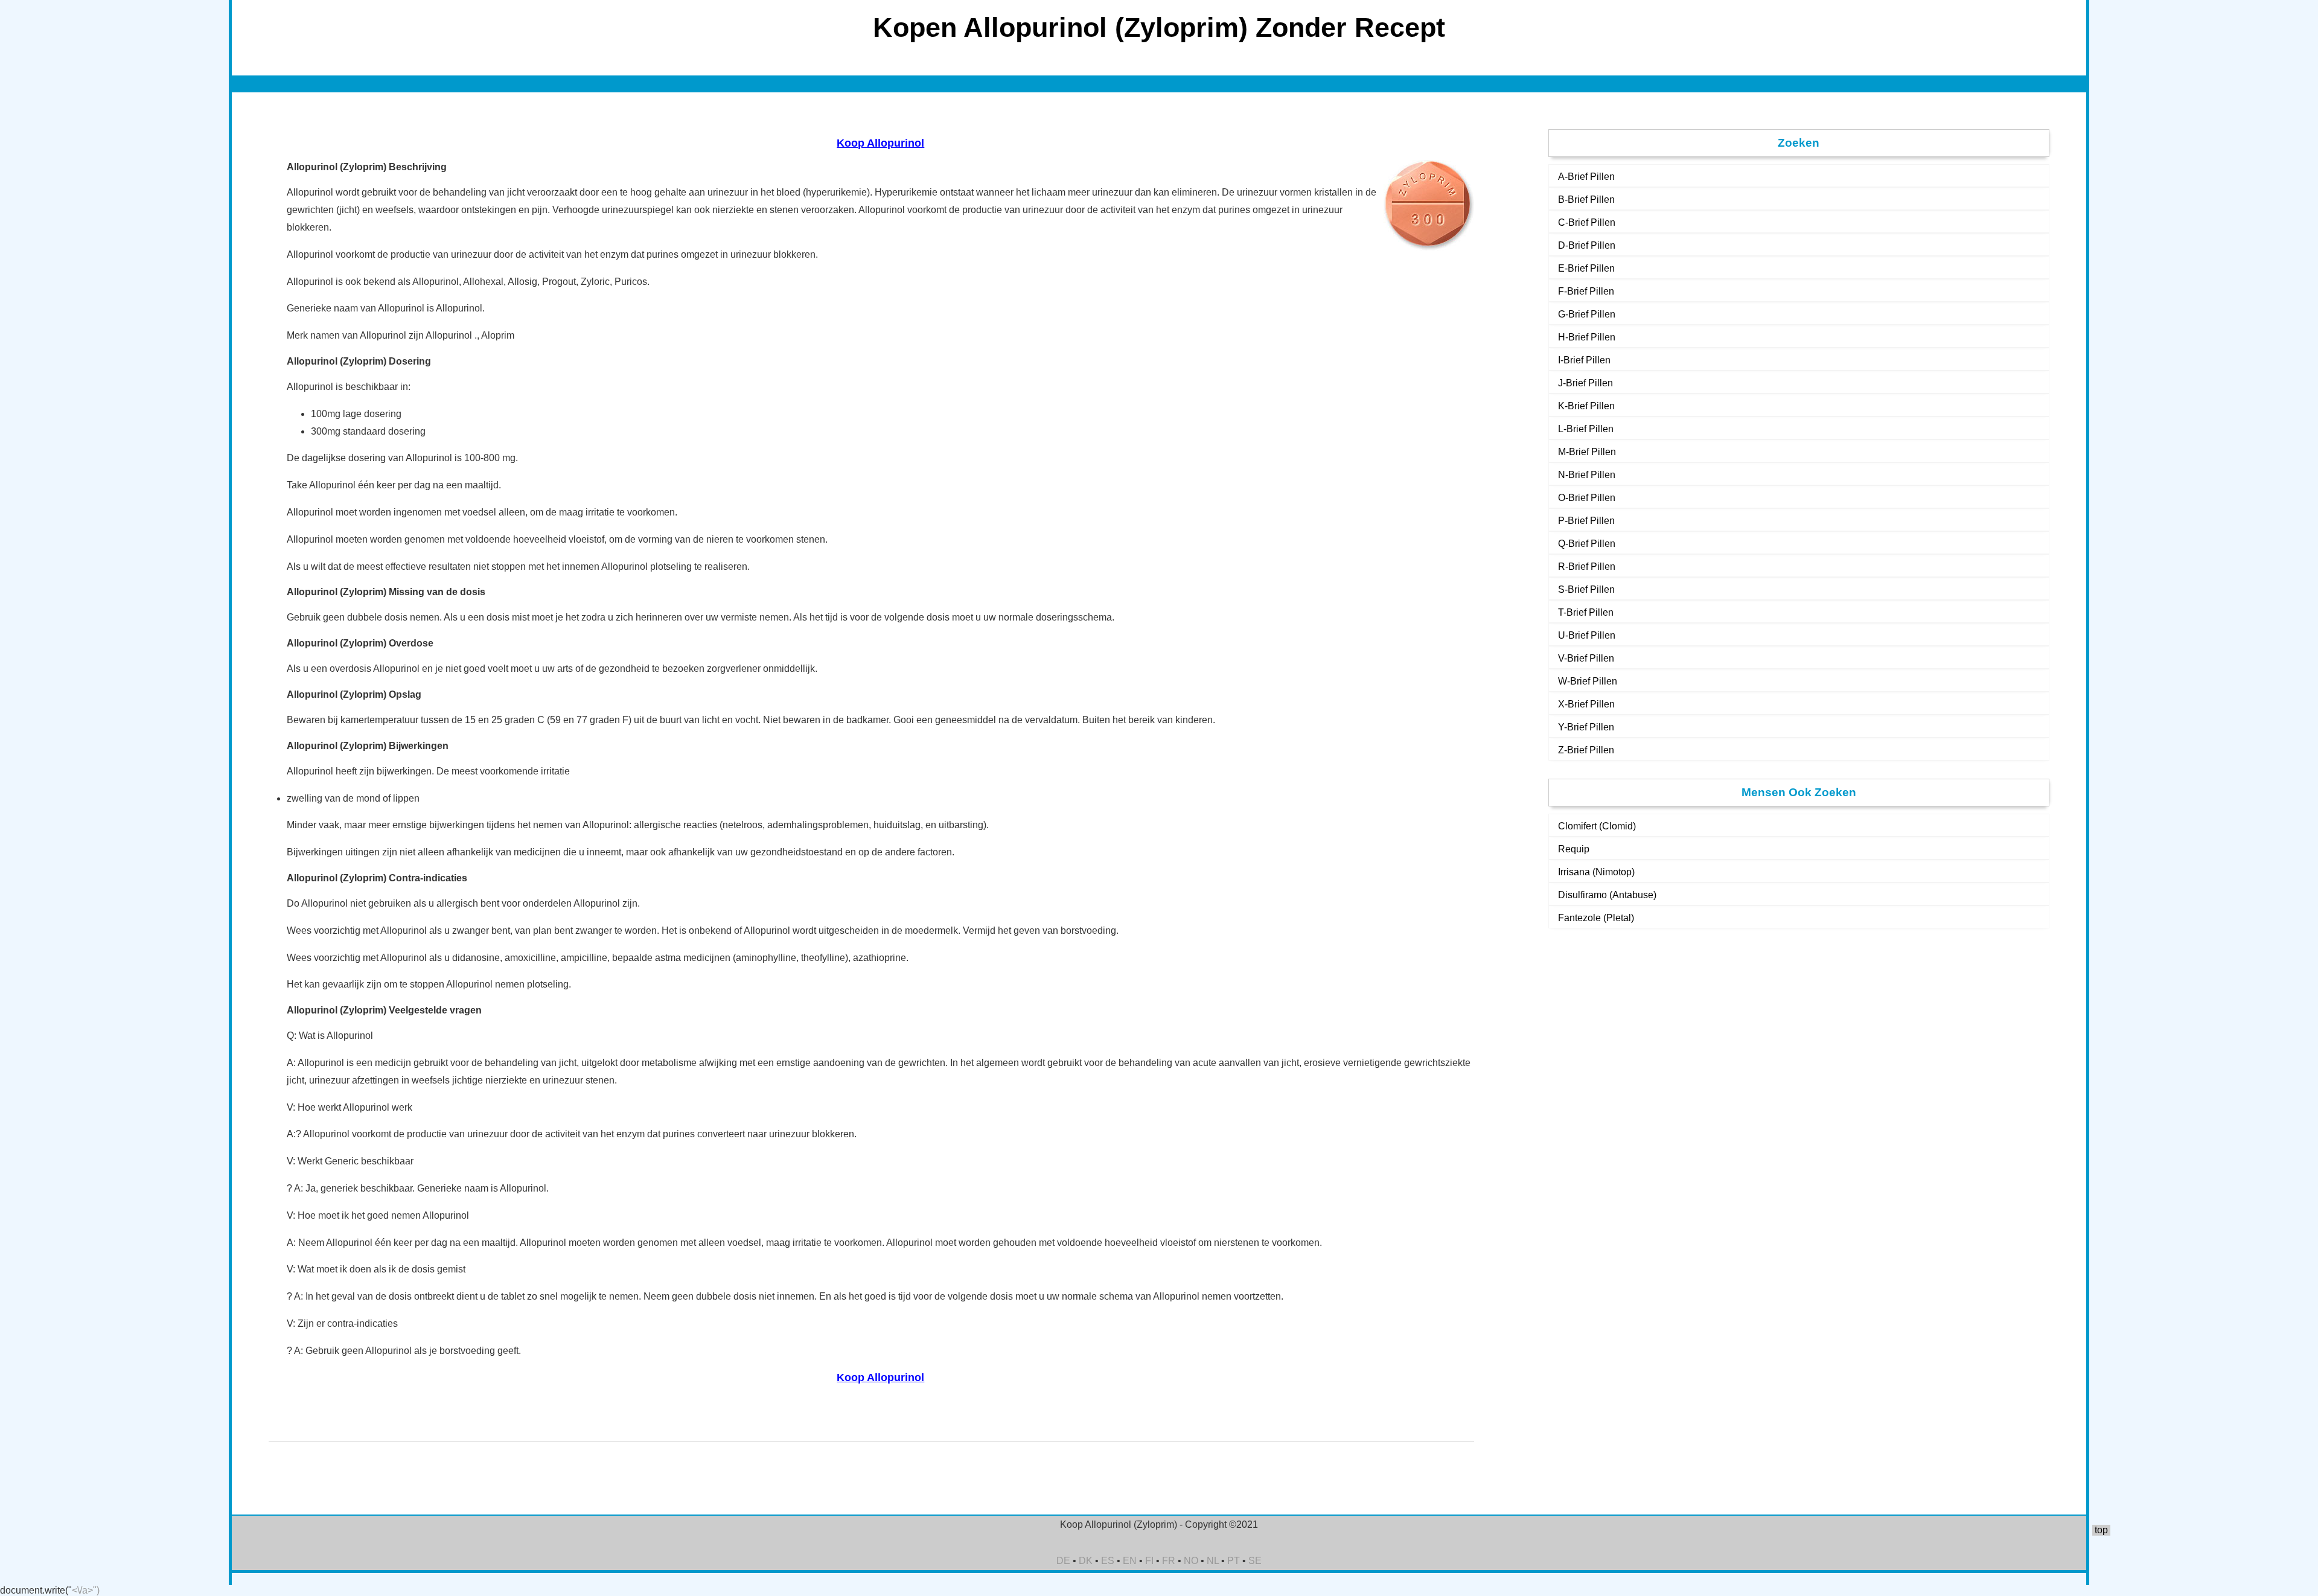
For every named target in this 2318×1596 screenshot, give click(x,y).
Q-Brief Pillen (1587, 544)
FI (1149, 1561)
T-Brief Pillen (1586, 612)
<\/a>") (86, 1590)
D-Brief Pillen (1587, 245)
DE (1063, 1561)
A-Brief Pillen (1586, 177)
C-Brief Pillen (1587, 222)
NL (1213, 1561)
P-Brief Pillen (1586, 521)
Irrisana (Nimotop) (1596, 872)
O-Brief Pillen (1587, 498)
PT (1234, 1561)
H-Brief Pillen (1587, 337)
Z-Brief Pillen (1586, 750)
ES (1108, 1561)
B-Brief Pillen (1586, 199)
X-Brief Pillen (1586, 704)
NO (1191, 1561)
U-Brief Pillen (1587, 635)
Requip (1574, 849)
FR (1169, 1561)
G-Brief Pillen (1587, 314)
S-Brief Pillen (1586, 589)
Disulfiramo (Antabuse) (1607, 895)
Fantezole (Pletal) (1596, 918)
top (2101, 1530)
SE (1255, 1561)
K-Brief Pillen (1586, 406)
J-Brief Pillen (1585, 383)
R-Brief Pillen (1587, 567)
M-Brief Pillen (1587, 452)
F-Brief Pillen (1586, 291)
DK (1086, 1561)
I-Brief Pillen (1584, 360)
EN (1130, 1561)
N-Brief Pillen (1587, 475)
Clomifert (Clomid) (1597, 826)
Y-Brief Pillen (1586, 727)
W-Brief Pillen (1588, 681)
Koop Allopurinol (880, 143)
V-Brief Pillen (1586, 658)
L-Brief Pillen (1586, 429)
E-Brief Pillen (1586, 268)
